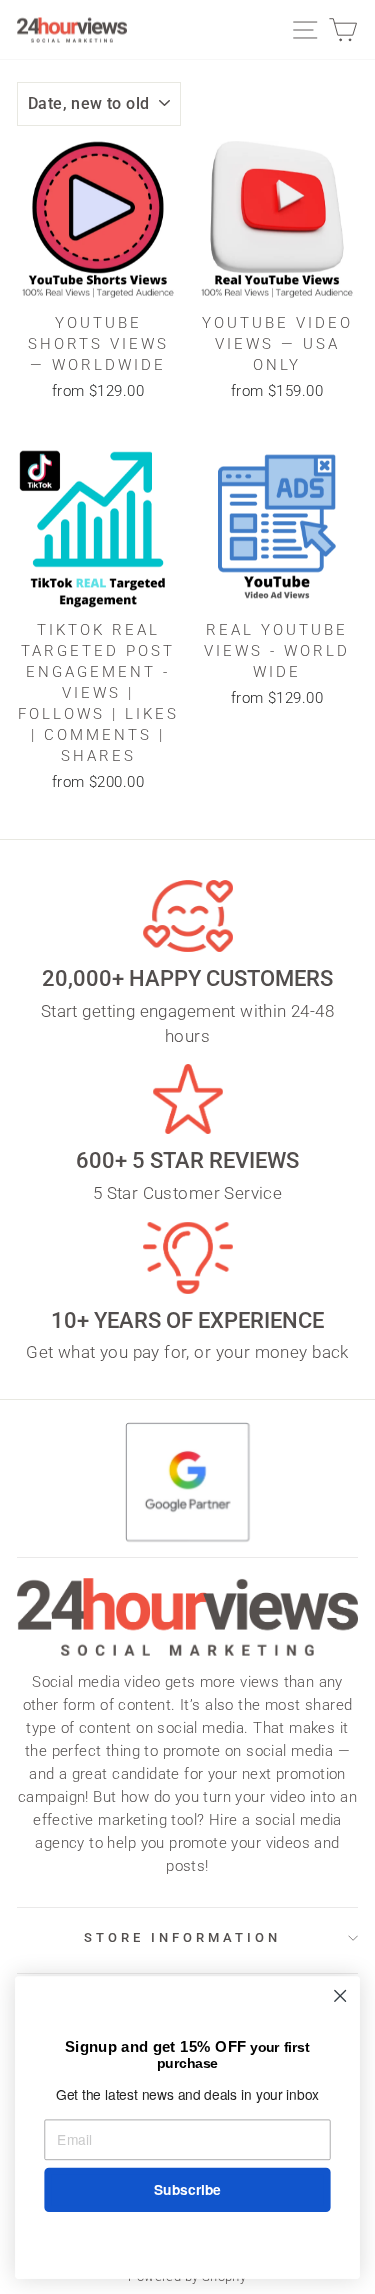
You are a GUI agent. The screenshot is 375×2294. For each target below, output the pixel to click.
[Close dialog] (340, 1996)
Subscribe (187, 2190)
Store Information (182, 1937)
